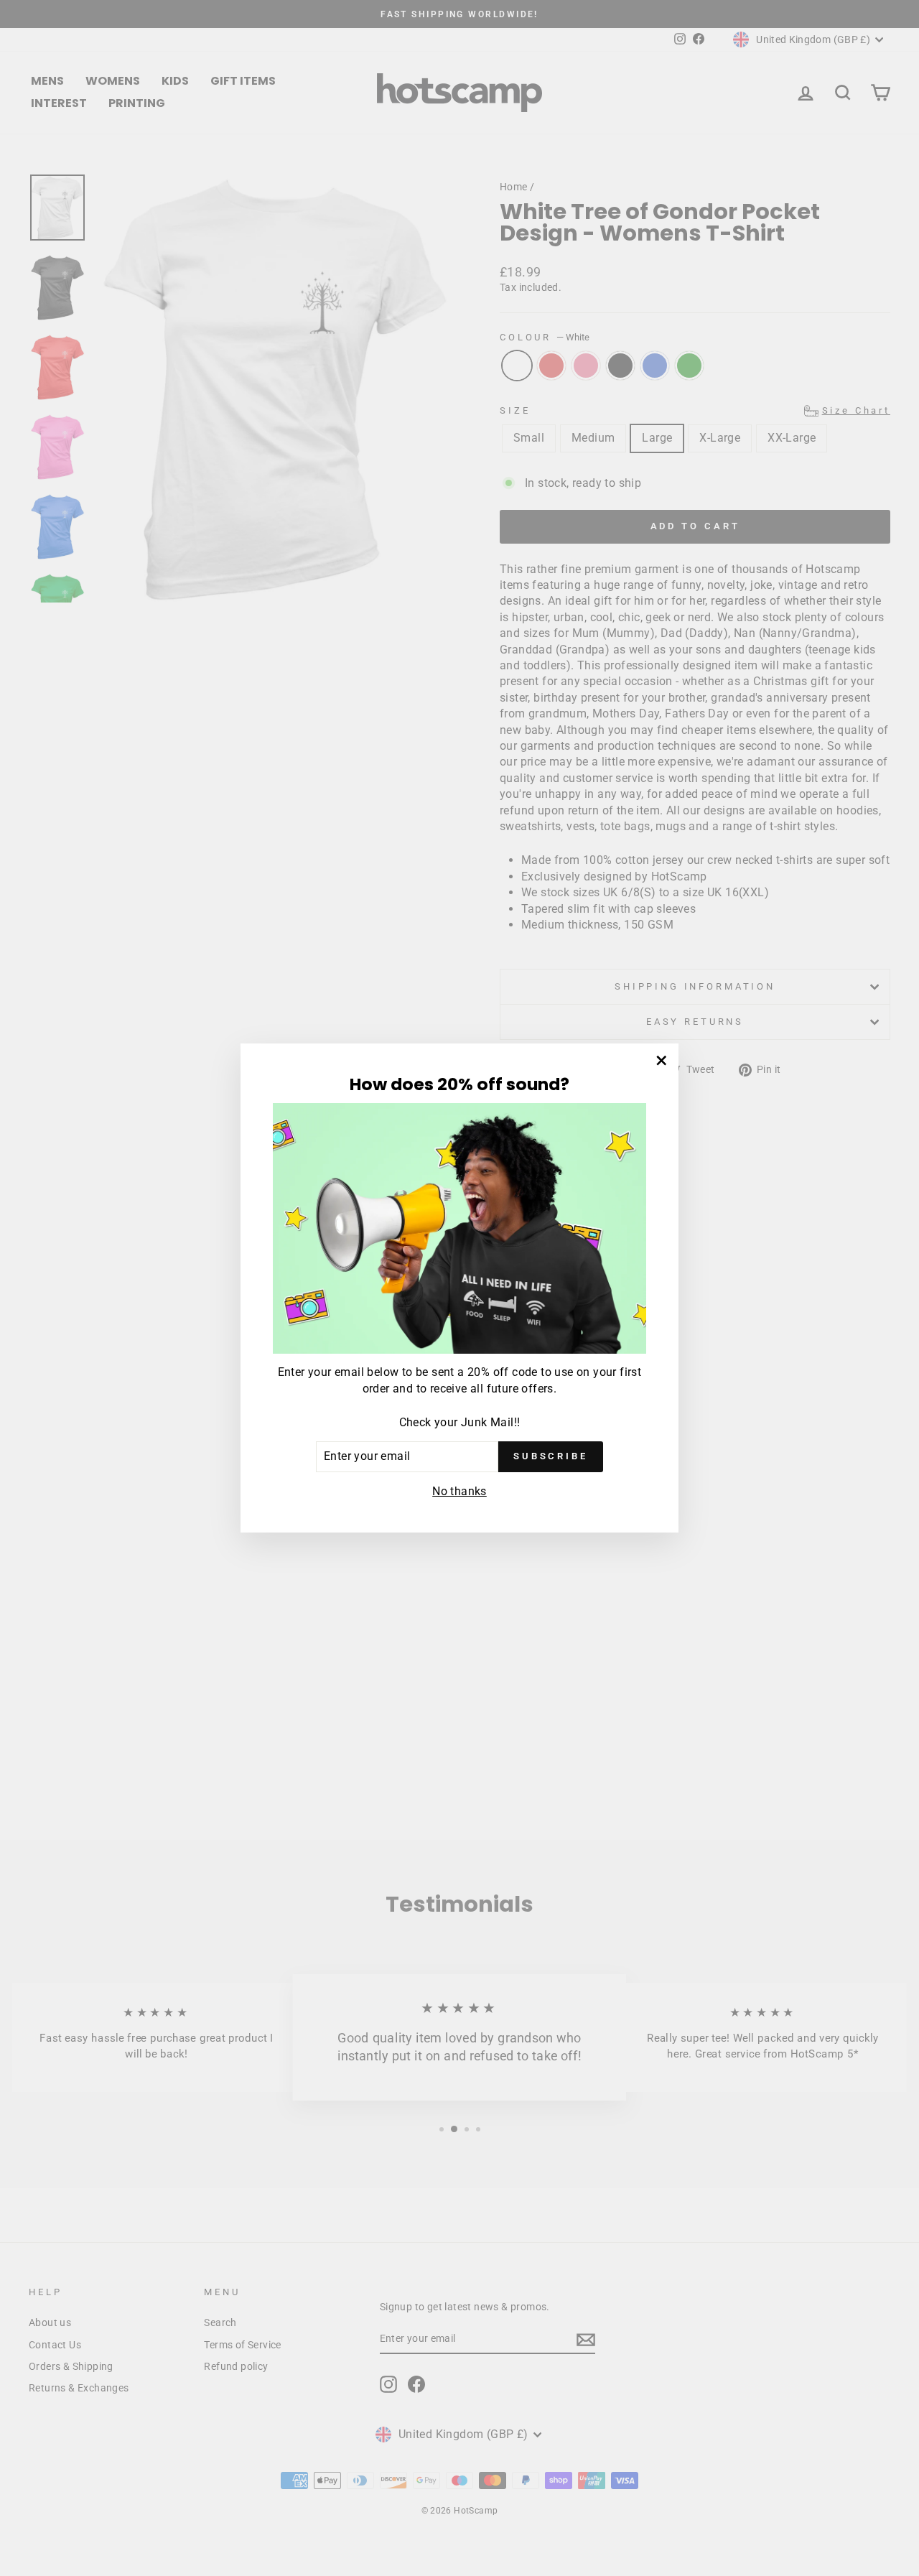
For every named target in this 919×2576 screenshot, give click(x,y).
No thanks (459, 1491)
